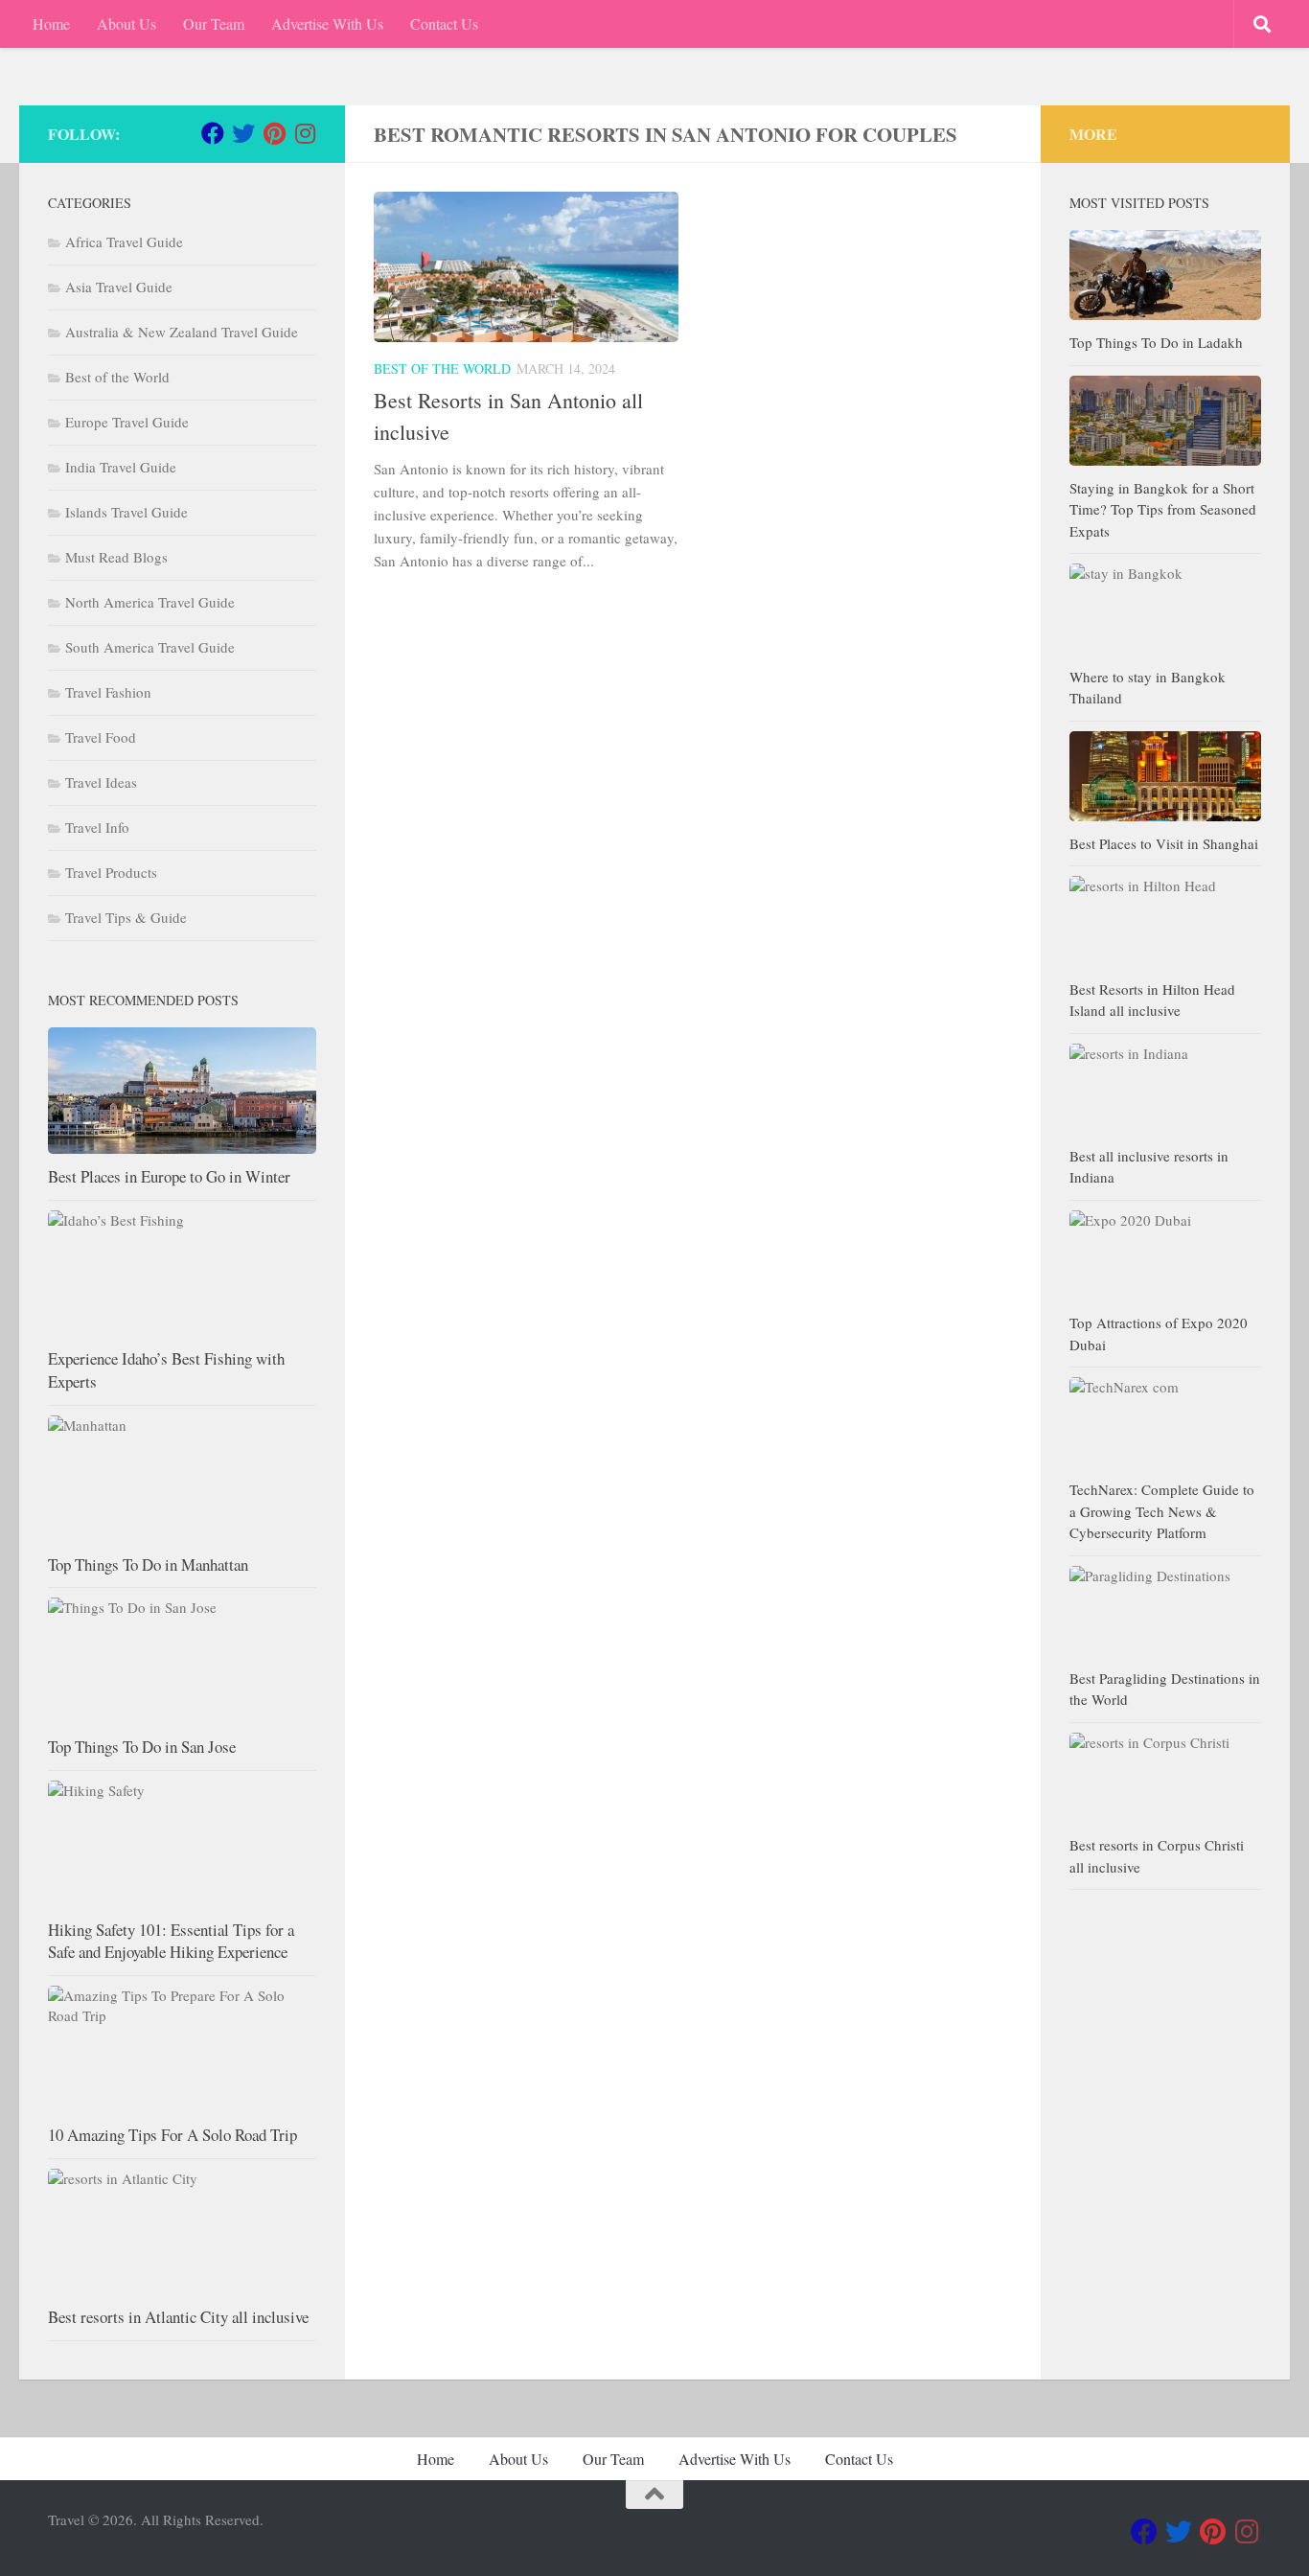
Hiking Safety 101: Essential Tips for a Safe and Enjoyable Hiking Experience (171, 1941)
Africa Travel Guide (124, 241)
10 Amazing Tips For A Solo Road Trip (172, 2135)
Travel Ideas (101, 782)
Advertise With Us (327, 23)
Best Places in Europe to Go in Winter (169, 1176)
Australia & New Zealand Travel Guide (182, 332)
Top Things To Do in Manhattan (148, 1564)
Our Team (214, 23)
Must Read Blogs (116, 557)
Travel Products (111, 872)
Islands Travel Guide (126, 512)
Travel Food (101, 737)
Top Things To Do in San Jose (142, 1747)
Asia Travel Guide (119, 287)
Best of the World (442, 368)
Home (51, 23)
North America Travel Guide (150, 602)
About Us (126, 23)
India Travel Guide (121, 467)
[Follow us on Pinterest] (274, 133)
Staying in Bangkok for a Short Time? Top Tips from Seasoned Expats (1163, 509)
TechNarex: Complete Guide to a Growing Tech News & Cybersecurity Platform (1162, 1511)
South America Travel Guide (150, 647)
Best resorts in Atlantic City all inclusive (178, 2317)
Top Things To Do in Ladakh (1156, 342)
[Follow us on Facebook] (213, 133)
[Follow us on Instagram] (305, 133)
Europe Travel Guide (127, 422)
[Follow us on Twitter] (243, 133)
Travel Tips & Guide (126, 917)
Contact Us (444, 23)
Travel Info (97, 827)
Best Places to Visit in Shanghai (1164, 843)
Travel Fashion (108, 692)
